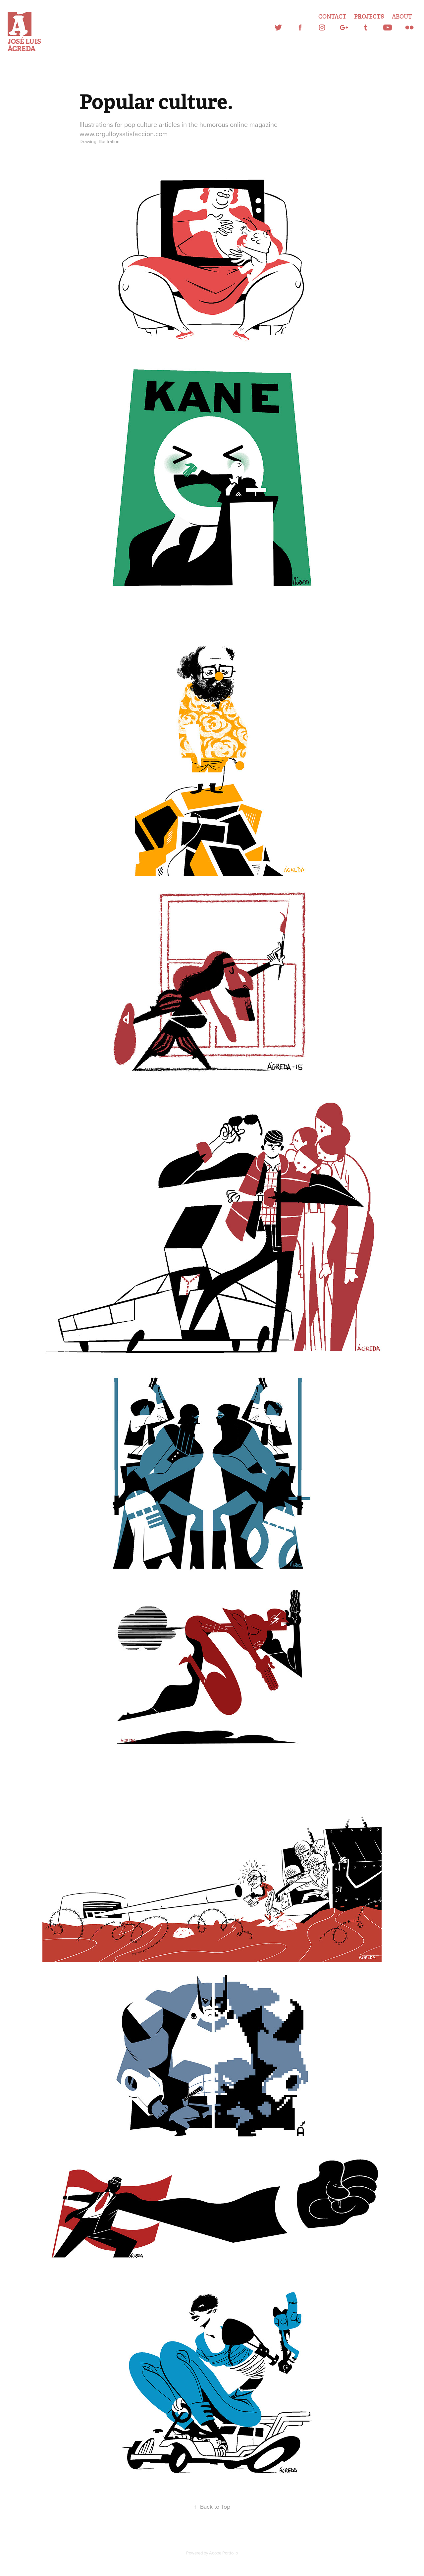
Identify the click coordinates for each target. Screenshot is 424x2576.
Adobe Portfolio (223, 2553)
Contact (332, 17)
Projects (369, 17)
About (402, 17)
